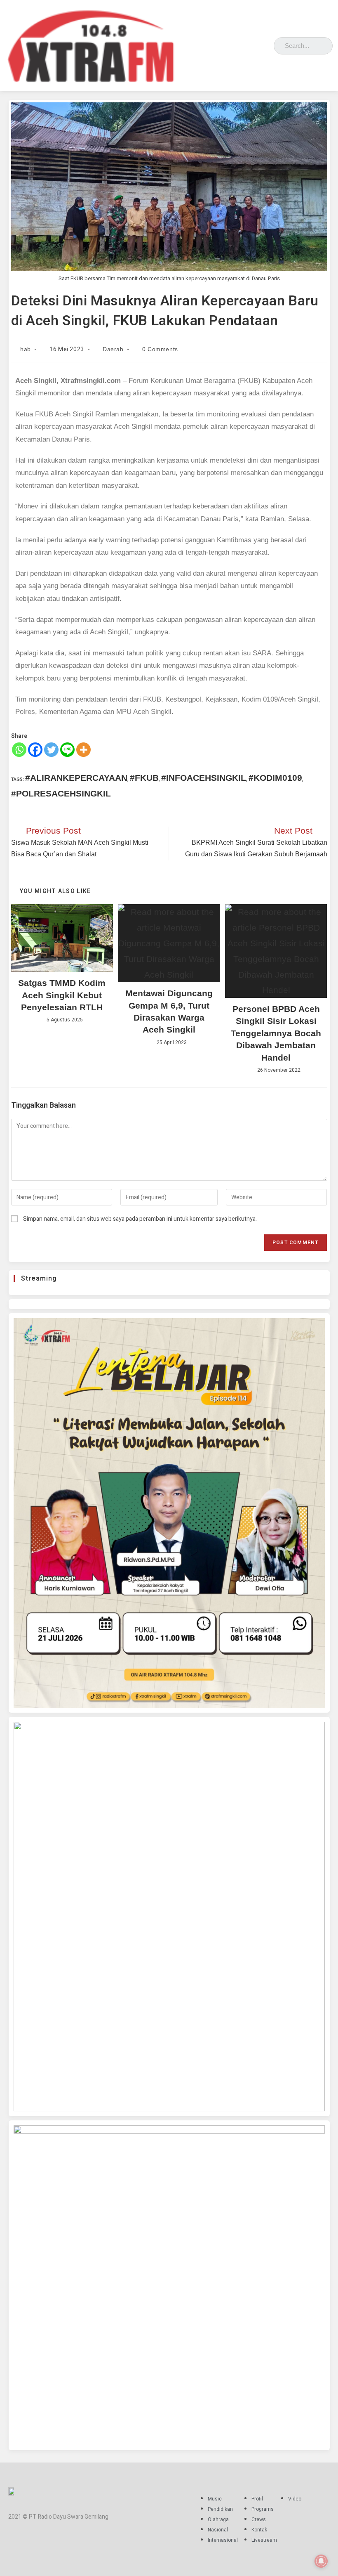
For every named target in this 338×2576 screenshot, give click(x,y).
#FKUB (144, 778)
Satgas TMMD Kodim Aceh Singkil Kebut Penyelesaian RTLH (62, 995)
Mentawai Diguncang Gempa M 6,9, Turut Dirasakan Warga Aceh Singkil (169, 1011)
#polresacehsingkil (61, 793)
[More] (83, 750)
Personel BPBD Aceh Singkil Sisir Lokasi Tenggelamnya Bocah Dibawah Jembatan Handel (276, 1033)
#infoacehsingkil (204, 778)
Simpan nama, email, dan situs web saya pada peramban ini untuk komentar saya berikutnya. (140, 1219)
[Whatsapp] (19, 750)
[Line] (67, 750)
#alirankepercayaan (76, 778)
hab (26, 349)
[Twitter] (253, 44)
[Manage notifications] (321, 2561)
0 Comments (160, 349)
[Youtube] (265, 44)
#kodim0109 (275, 778)
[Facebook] (229, 44)
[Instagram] (241, 44)
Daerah (113, 349)
